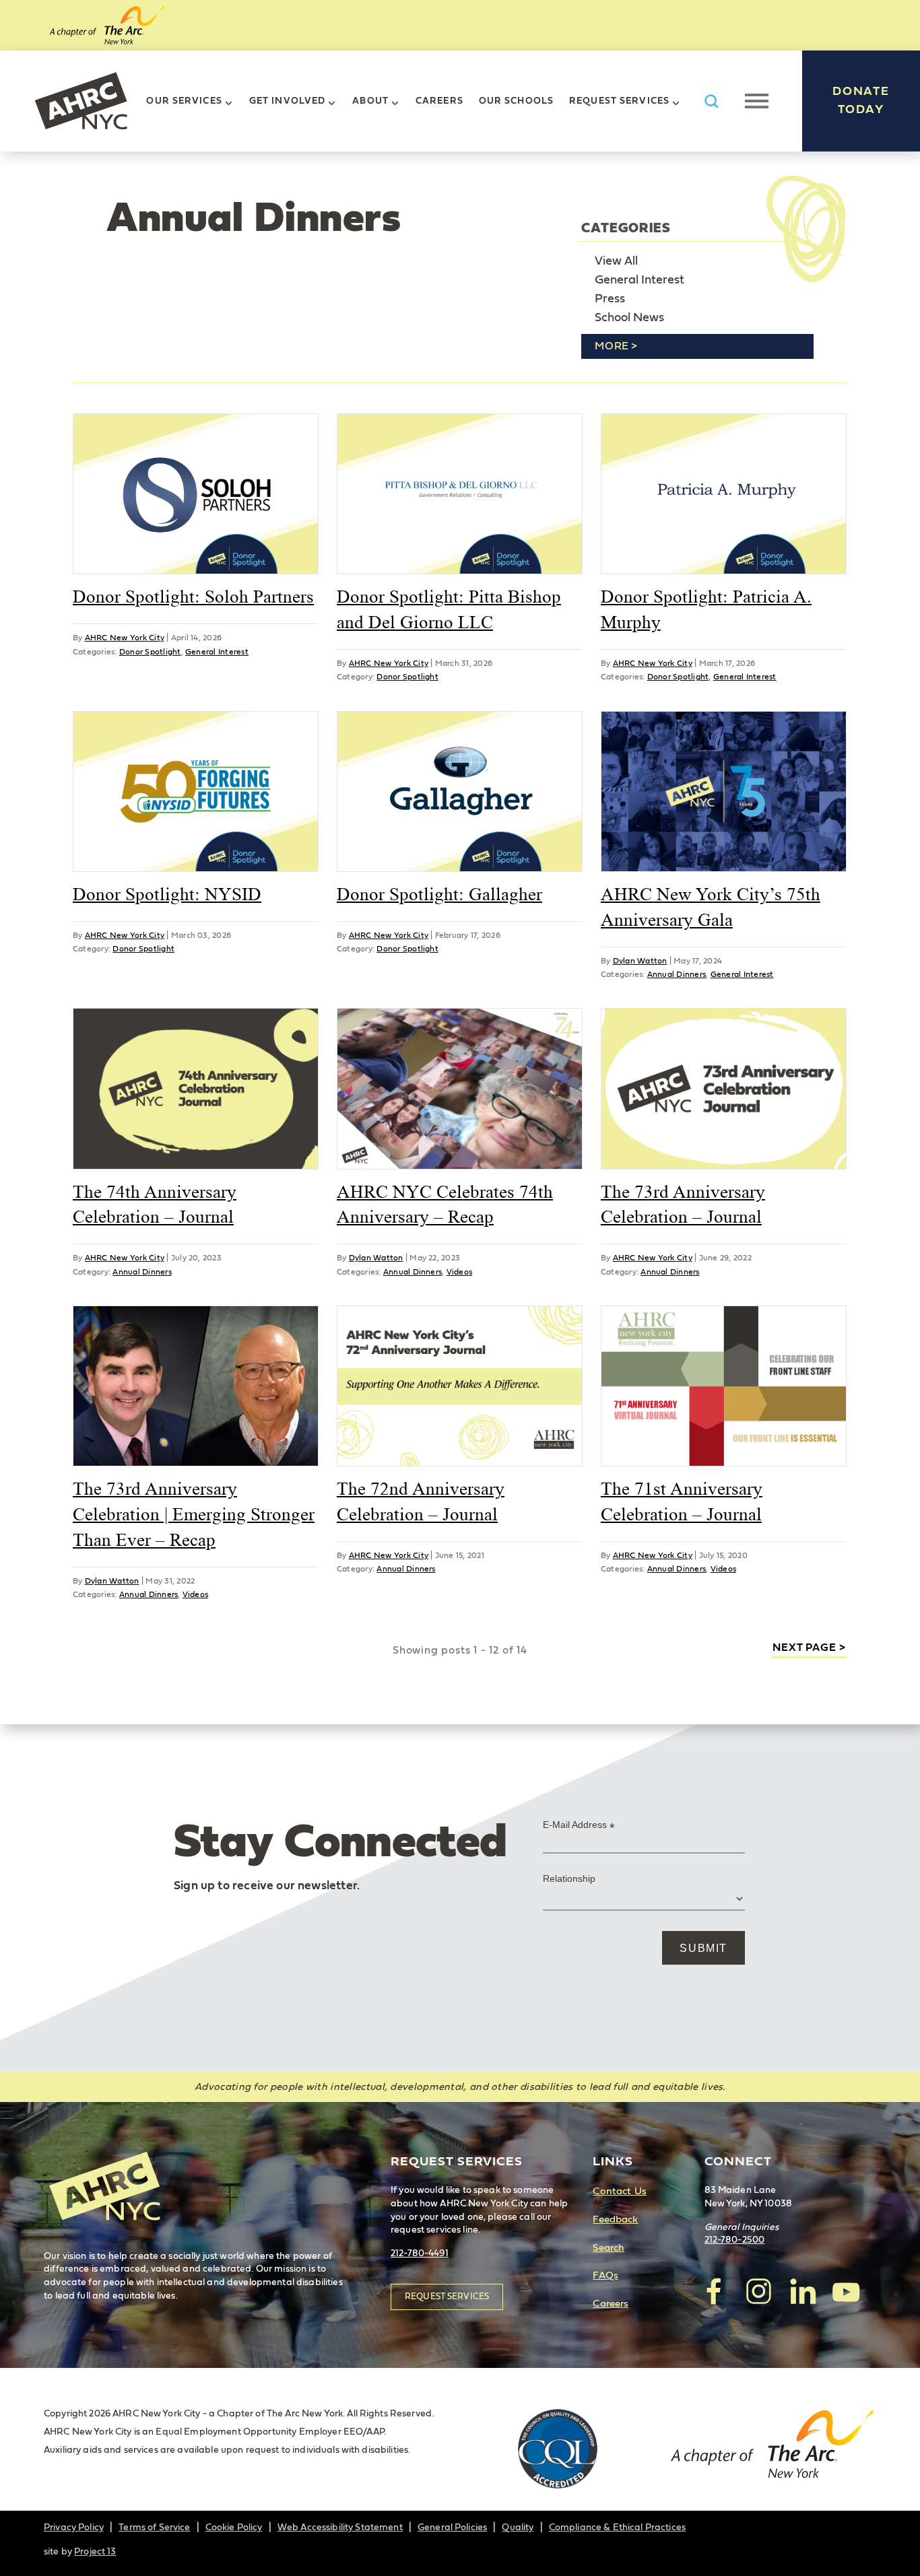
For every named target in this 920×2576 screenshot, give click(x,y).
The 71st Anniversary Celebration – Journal (682, 1501)
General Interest (639, 280)
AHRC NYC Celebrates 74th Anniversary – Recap (445, 1205)
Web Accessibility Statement (340, 2528)
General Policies (452, 2528)
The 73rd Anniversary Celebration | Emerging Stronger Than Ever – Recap (194, 1514)
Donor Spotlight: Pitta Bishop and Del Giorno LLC (449, 609)
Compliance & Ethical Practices (617, 2528)
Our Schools (516, 101)
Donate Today (861, 101)
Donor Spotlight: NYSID (167, 894)
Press (610, 299)
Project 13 (95, 2552)
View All (616, 261)
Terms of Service (154, 2528)
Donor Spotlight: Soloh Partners (193, 597)
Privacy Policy (74, 2528)
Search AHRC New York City (711, 101)
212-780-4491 (420, 2253)
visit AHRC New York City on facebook (715, 2291)
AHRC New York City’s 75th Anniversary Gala (711, 907)
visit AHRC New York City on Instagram (758, 2291)
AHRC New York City (81, 101)
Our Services (184, 101)
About (370, 101)
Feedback (615, 2219)
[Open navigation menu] (757, 101)
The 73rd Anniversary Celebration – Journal (683, 1205)
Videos (459, 1272)
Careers (439, 101)
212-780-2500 (735, 2240)
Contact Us (619, 2191)
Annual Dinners (677, 974)
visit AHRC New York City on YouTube (846, 2291)
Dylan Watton (640, 961)
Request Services (619, 101)
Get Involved (287, 101)
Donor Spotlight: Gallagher (439, 894)
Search (609, 2248)
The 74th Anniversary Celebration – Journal (155, 1205)
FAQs (605, 2275)
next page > (809, 1648)
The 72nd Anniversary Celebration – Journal (421, 1501)
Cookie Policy (234, 2528)
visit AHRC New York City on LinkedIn (802, 2291)
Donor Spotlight (150, 652)
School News (629, 318)
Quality (518, 2528)
